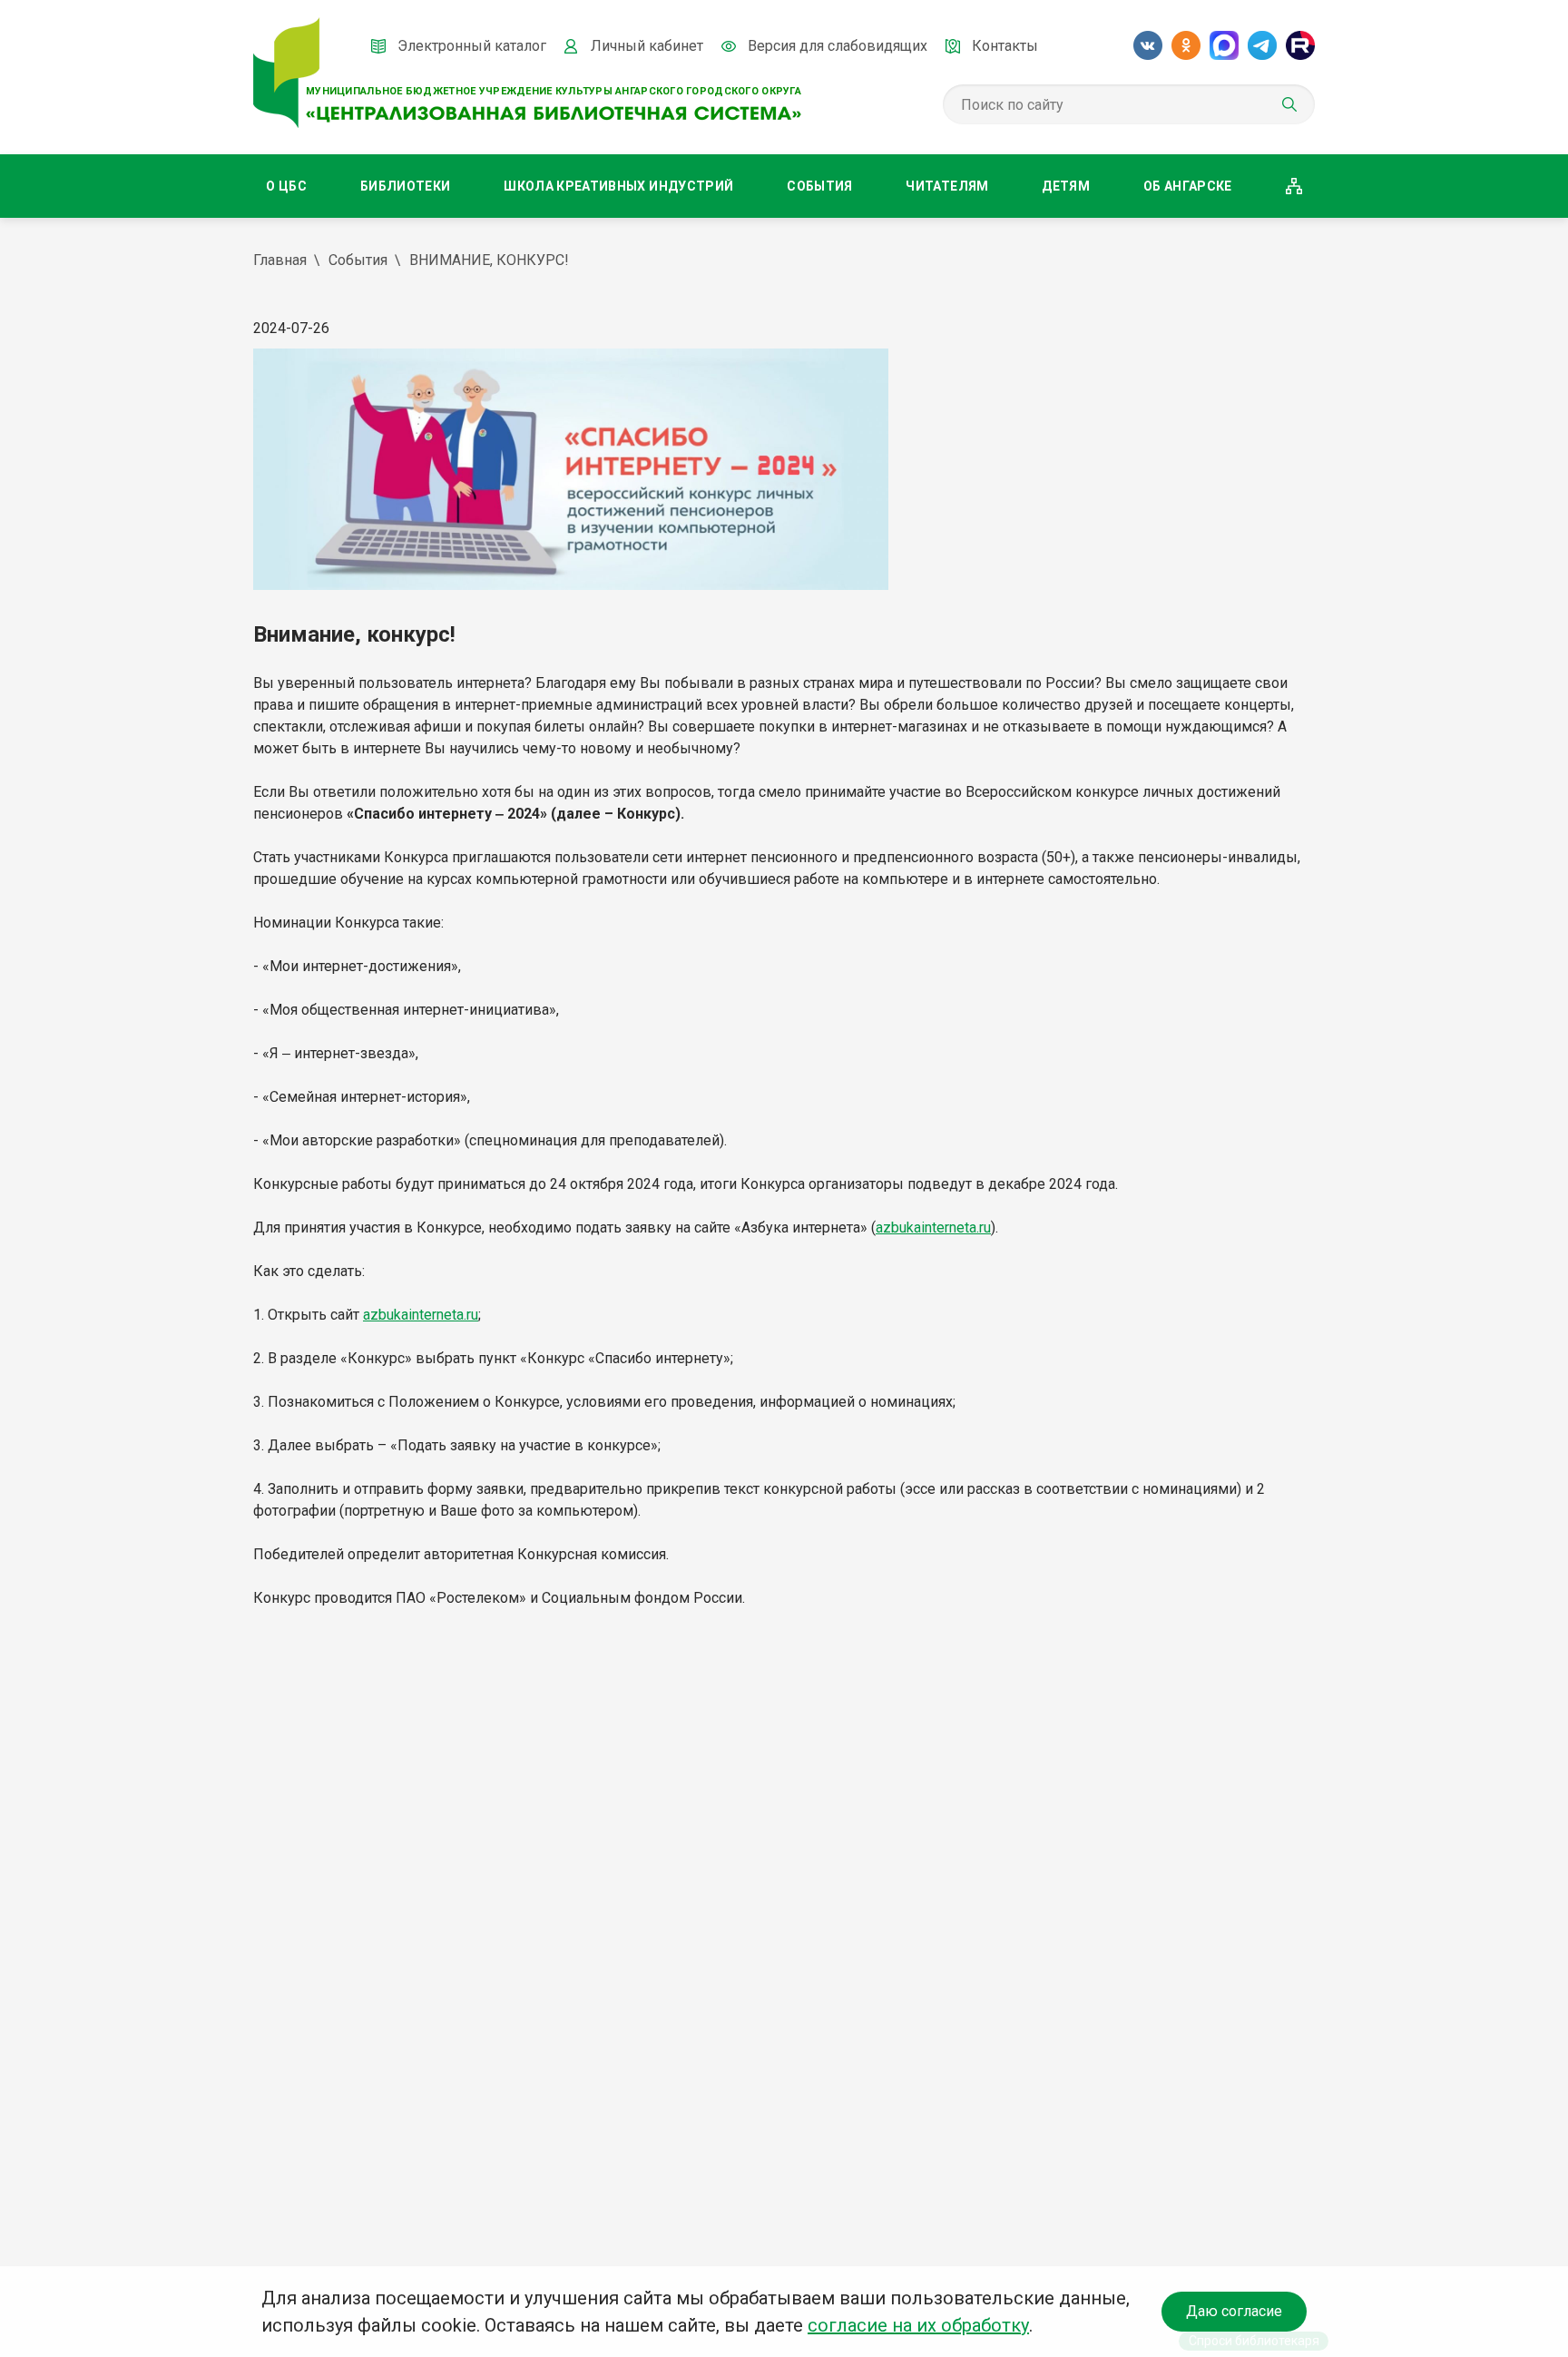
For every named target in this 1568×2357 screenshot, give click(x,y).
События (819, 186)
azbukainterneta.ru (933, 1228)
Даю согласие (1234, 2311)
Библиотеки (406, 186)
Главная (280, 260)
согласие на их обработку (918, 2325)
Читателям (947, 186)
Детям (1066, 186)
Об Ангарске (1188, 186)
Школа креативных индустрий (618, 186)
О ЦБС (286, 186)
